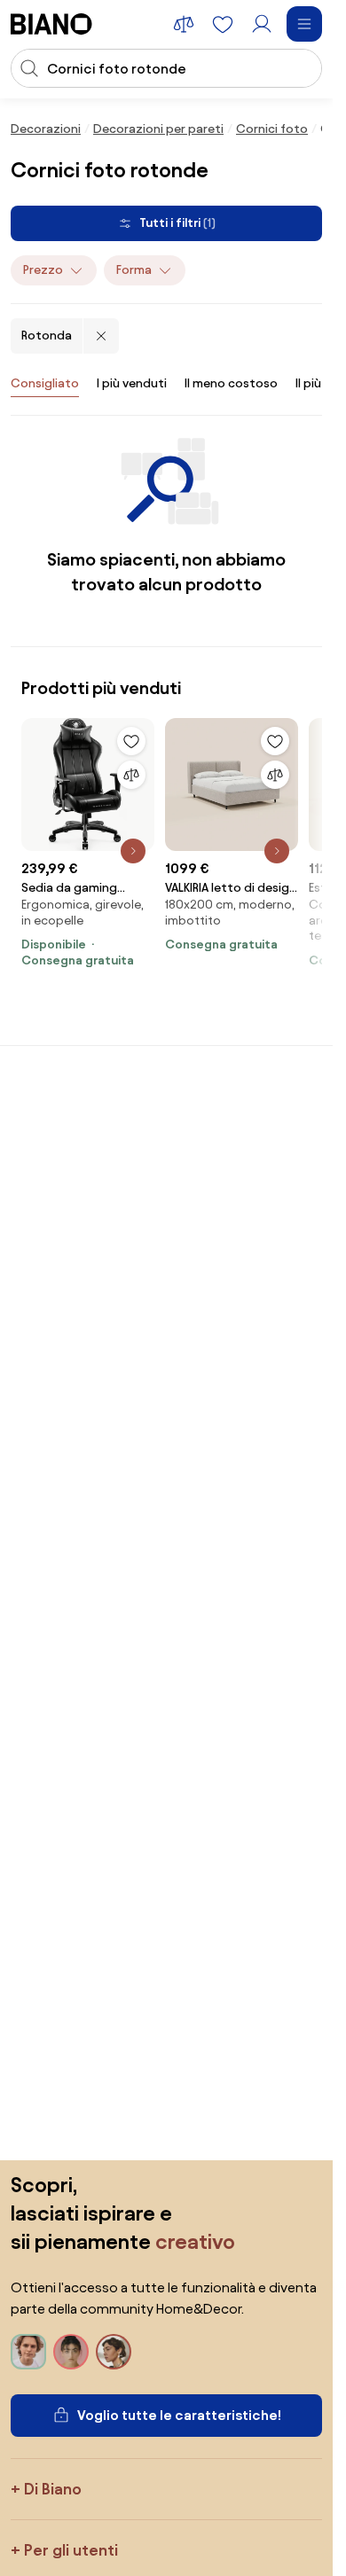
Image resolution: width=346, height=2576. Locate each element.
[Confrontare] (131, 775)
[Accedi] (262, 24)
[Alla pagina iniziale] (51, 24)
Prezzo (43, 270)
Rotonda (47, 336)
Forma (134, 270)
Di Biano (53, 2489)
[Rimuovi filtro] (101, 336)
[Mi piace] (131, 741)
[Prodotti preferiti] (223, 24)
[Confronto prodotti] (184, 24)
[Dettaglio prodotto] (133, 851)
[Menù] (304, 24)
